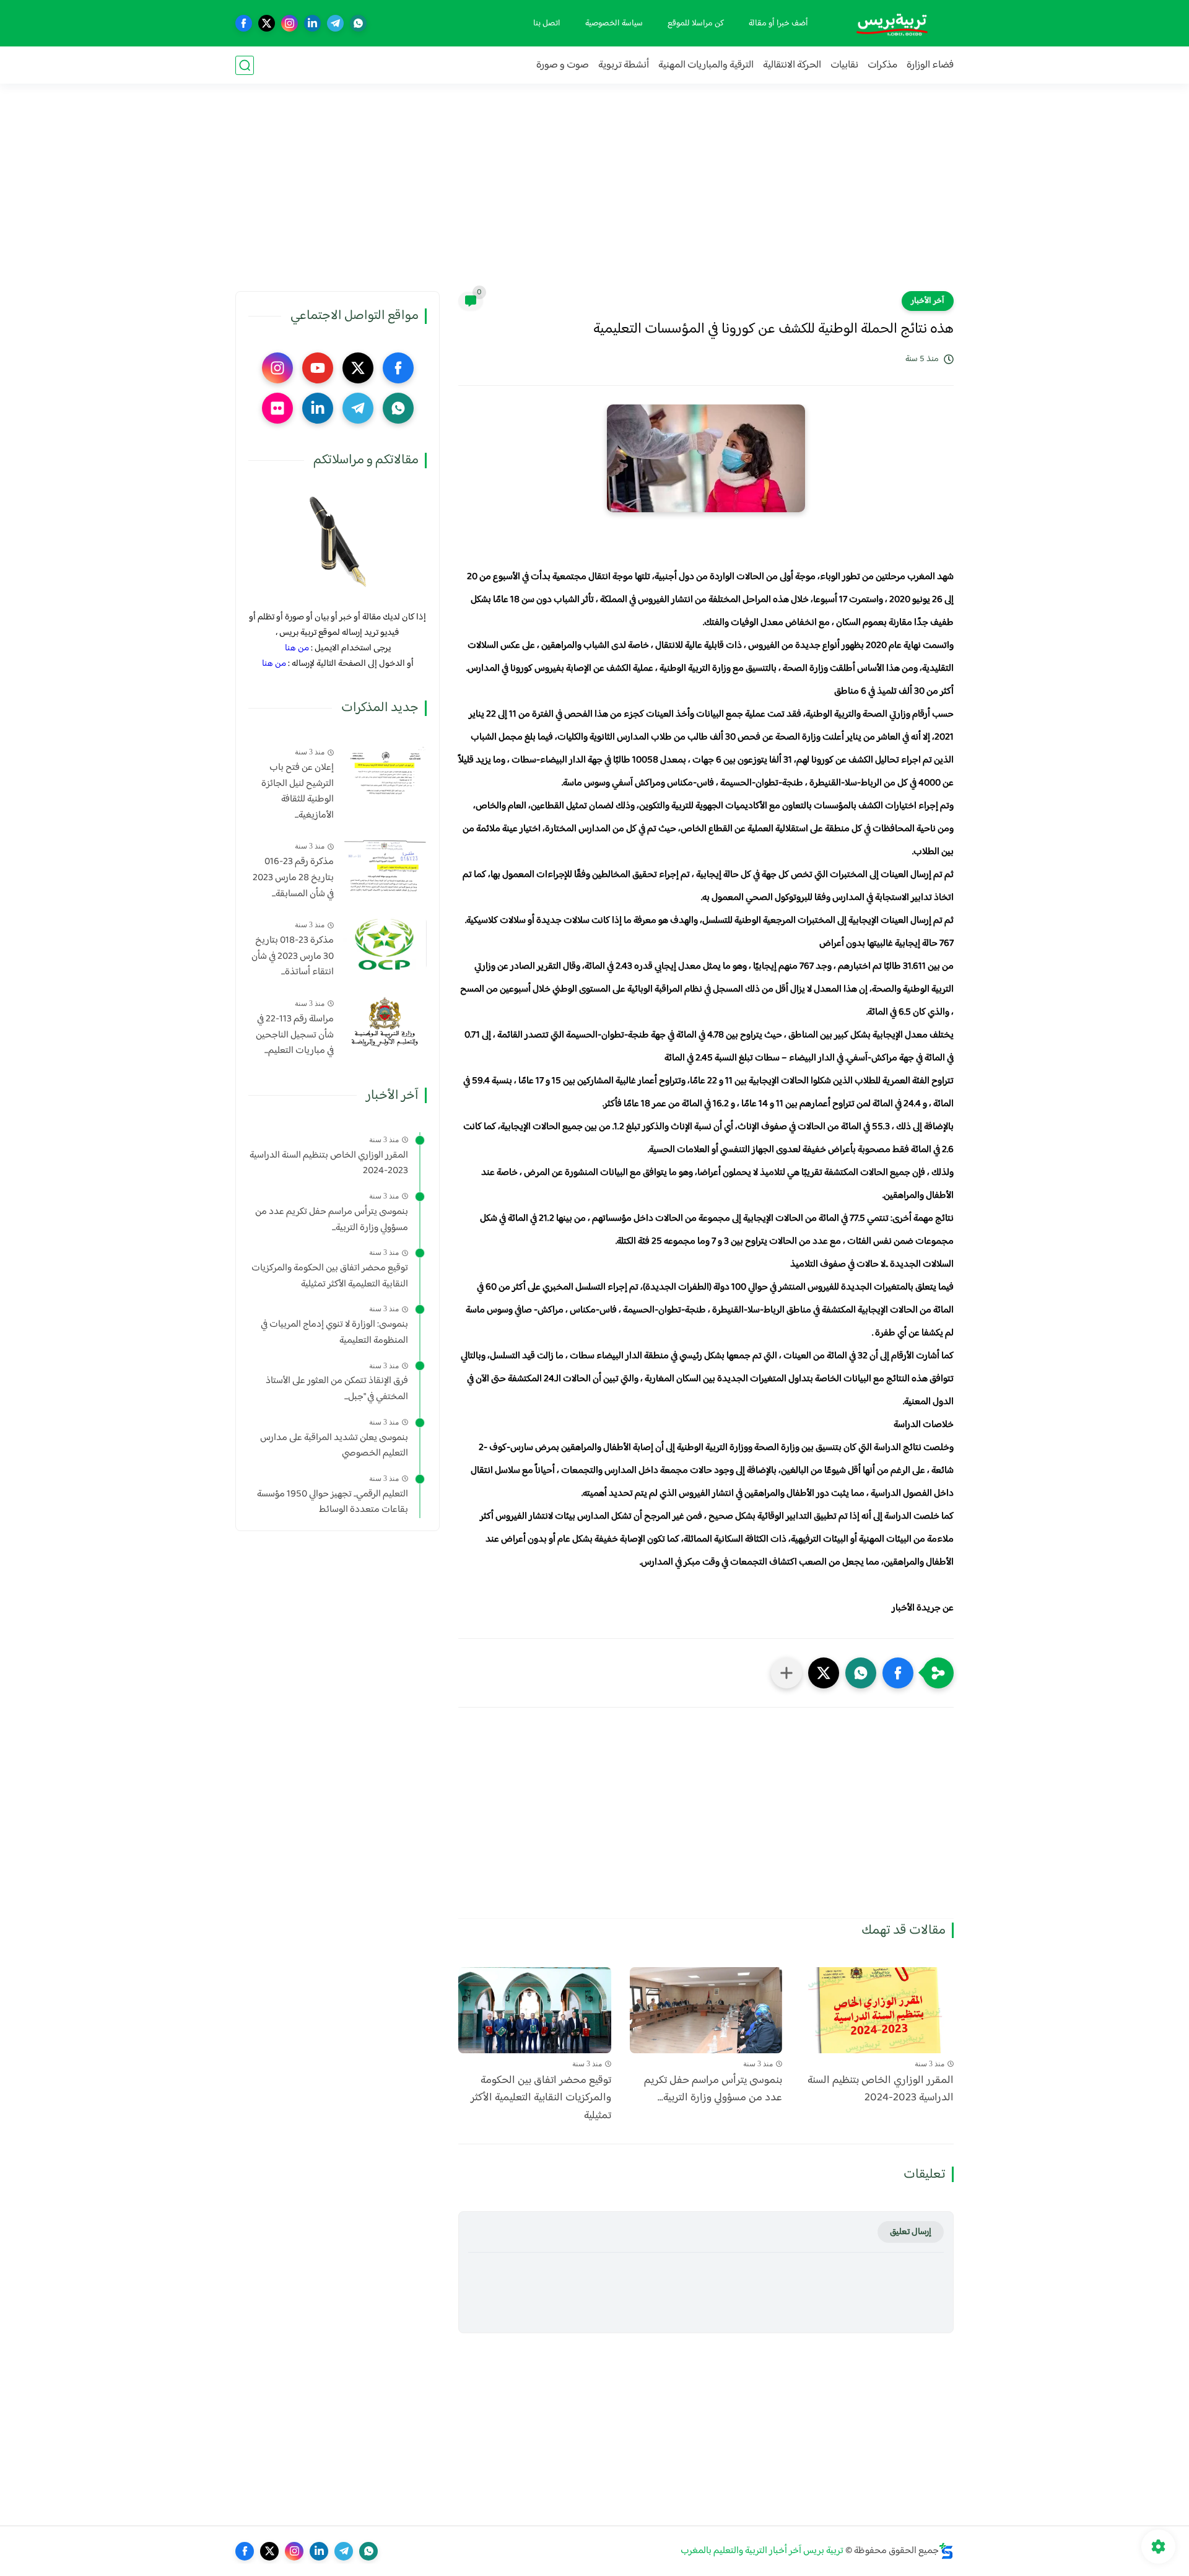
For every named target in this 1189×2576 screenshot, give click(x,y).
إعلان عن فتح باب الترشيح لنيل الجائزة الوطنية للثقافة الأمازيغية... (298, 792)
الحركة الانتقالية (792, 65)
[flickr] (277, 408)
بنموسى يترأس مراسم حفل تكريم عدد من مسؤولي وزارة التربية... (713, 2090)
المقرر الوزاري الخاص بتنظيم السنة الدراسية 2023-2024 (881, 2090)
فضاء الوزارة (930, 65)
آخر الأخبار (928, 301)
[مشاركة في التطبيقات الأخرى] (786, 1673)
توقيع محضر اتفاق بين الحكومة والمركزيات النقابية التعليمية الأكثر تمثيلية (541, 2098)
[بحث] (245, 65)
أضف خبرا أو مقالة (778, 24)
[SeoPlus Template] (946, 2551)
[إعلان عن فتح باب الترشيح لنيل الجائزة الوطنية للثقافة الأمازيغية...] (385, 771)
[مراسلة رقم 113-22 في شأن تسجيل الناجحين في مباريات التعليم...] (385, 1022)
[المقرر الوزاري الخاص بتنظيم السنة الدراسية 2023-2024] (877, 2010)
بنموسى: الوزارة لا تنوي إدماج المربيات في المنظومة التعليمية (334, 1333)
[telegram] (335, 23)
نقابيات (844, 65)
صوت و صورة (563, 65)
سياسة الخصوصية (614, 24)
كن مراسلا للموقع (696, 24)
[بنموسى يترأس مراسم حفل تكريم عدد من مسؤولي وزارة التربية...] (706, 2010)
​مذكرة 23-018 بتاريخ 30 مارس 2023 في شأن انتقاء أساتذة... (293, 957)
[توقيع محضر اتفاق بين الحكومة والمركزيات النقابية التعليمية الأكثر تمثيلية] (535, 2010)
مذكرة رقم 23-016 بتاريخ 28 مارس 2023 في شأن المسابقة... (293, 878)
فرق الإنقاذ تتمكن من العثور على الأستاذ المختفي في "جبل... (337, 1389)
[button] (898, 1673)
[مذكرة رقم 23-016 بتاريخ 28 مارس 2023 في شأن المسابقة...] (385, 865)
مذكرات (882, 65)
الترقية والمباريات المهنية (706, 65)
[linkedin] (312, 23)
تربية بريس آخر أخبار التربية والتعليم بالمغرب (762, 2551)
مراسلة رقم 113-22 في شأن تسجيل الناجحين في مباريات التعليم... (295, 1035)
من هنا (297, 648)
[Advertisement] (594, 195)
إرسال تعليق (911, 2232)
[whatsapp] (358, 23)
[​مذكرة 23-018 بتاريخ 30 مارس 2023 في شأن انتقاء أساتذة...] (385, 944)
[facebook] (244, 23)
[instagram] (290, 23)
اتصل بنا (547, 24)
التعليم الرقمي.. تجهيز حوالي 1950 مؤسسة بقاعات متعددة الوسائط (333, 1502)
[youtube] (318, 368)
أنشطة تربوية (624, 65)
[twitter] (267, 23)
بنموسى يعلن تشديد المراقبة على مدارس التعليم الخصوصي (334, 1446)
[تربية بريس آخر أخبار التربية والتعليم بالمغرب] (892, 23)
